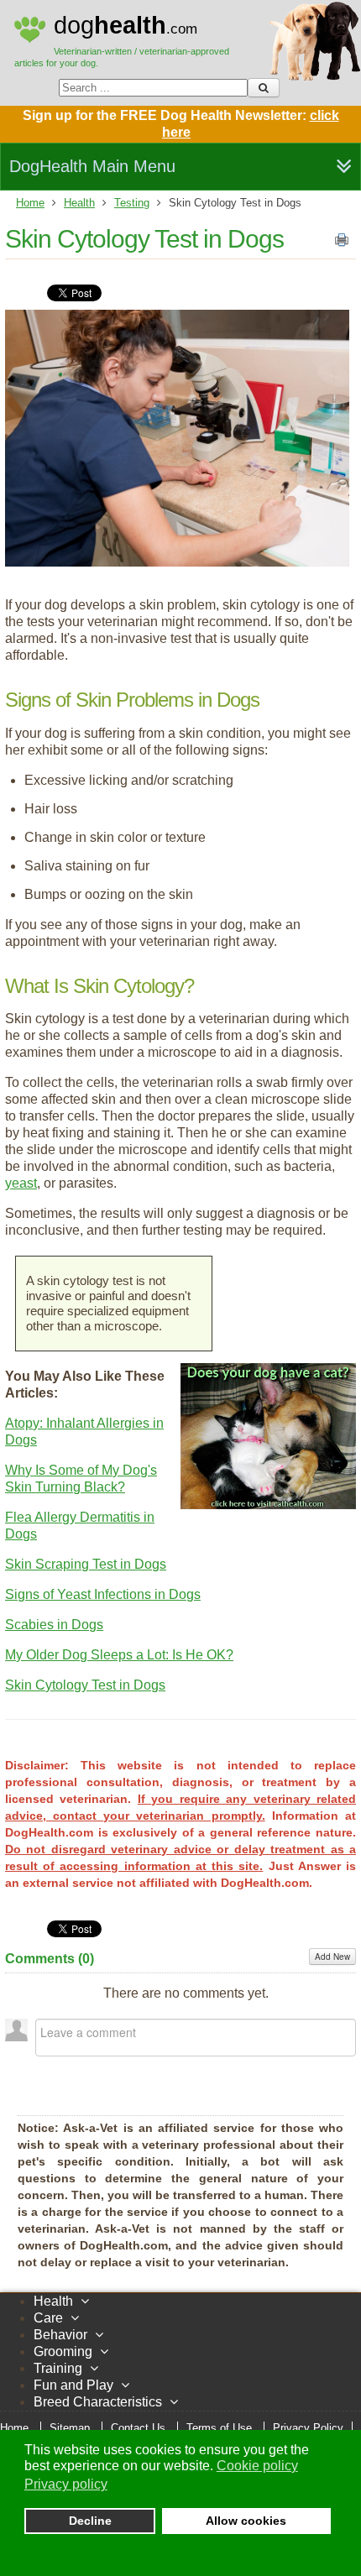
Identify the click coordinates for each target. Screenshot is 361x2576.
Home (30, 203)
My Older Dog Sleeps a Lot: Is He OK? (119, 1655)
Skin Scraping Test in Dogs (86, 1564)
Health (79, 203)
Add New (332, 1957)
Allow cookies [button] (246, 2521)
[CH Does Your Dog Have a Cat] (268, 1505)
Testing (132, 203)
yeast (21, 1183)
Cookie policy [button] (257, 2466)
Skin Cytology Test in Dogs (144, 239)
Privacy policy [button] (66, 2484)
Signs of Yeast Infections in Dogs (103, 1594)
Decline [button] (90, 2521)
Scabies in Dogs (54, 1625)
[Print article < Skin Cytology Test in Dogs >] (342, 243)
